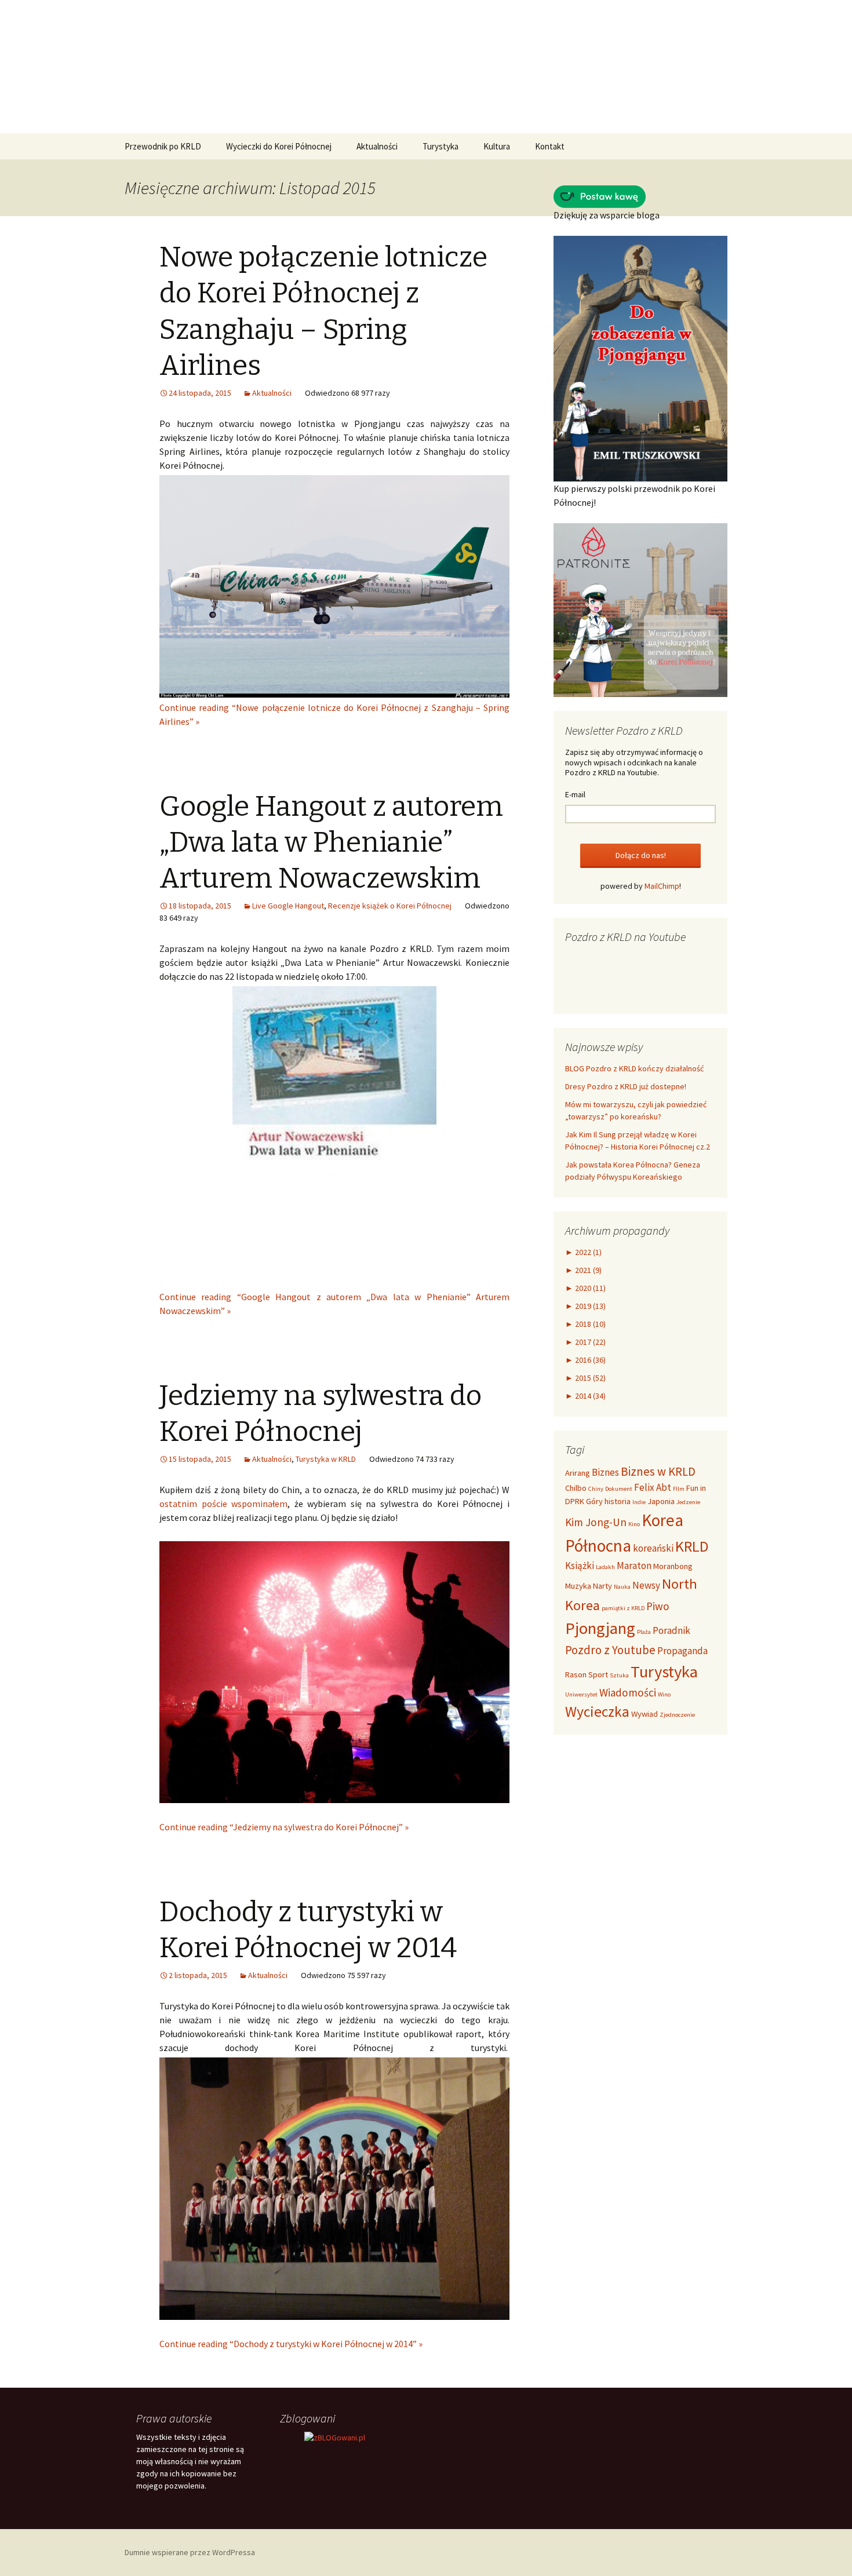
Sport (598, 1674)
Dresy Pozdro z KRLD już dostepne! (626, 1086)
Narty (602, 1586)
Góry (594, 1501)
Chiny (596, 1489)
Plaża (644, 1632)
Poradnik (671, 1630)
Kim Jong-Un (596, 1522)
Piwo (658, 1606)
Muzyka (578, 1586)
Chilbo (576, 1488)
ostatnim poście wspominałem (223, 1504)
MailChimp (662, 886)
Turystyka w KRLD (326, 1459)
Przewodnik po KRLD (163, 146)
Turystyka (440, 146)
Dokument (619, 1489)
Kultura (497, 146)
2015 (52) (585, 1378)
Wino (664, 1694)
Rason (576, 1674)
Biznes (605, 1472)
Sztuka (619, 1675)
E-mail (575, 794)
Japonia (661, 1501)
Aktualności (377, 146)
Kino (634, 1524)
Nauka (622, 1587)
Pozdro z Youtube (610, 1650)
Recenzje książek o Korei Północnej (390, 906)
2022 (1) (583, 1252)
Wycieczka (597, 1712)
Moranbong (673, 1566)
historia (618, 1501)
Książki (580, 1566)
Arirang (578, 1473)
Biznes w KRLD (658, 1471)
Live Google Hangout (288, 906)
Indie (639, 1502)
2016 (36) (585, 1360)
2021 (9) (583, 1270)
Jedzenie (688, 1502)
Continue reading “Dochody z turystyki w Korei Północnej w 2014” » (291, 2344)
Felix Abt (653, 1487)
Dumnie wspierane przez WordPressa (190, 2552)
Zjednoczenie (677, 1715)
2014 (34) (585, 1396)
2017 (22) (585, 1342)
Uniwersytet (581, 1694)
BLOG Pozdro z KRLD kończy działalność (634, 1068)
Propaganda (682, 1651)
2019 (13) (585, 1306)
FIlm (679, 1489)
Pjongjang (600, 1628)
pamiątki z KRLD (623, 1608)
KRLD (692, 1546)
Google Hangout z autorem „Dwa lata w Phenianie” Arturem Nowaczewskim (331, 843)
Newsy (646, 1585)
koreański (653, 1548)
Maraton (634, 1566)
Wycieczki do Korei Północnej (279, 146)
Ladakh (605, 1567)
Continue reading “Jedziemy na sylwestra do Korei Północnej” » (284, 1827)
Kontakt (550, 146)
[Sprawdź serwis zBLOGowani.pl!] (335, 2437)
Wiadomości (628, 1692)
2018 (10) (585, 1324)
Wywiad (645, 1714)
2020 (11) (585, 1288)
